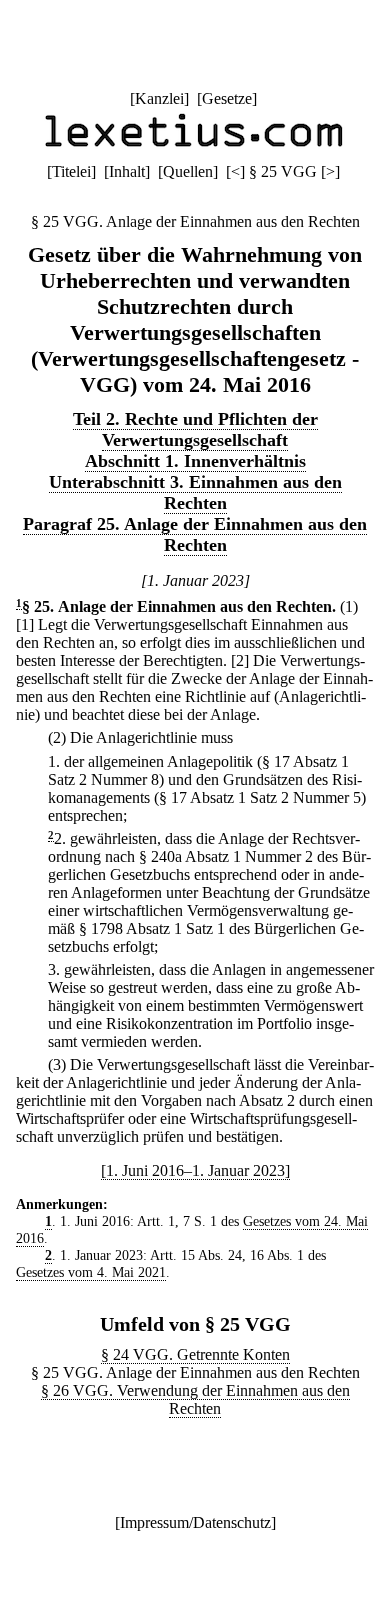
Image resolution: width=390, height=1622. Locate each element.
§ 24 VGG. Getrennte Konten (195, 1354)
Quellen (188, 171)
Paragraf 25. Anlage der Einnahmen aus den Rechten (195, 534)
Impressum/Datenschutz (195, 1522)
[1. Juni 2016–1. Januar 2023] (195, 1170)
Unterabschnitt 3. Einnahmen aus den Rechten (195, 492)
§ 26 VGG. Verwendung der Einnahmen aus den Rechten (195, 1399)
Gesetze (227, 98)
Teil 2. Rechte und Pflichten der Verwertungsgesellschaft (195, 429)
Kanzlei (159, 98)
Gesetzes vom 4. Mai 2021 (91, 1272)
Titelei (71, 171)
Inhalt (127, 171)
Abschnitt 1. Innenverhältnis (195, 461)
